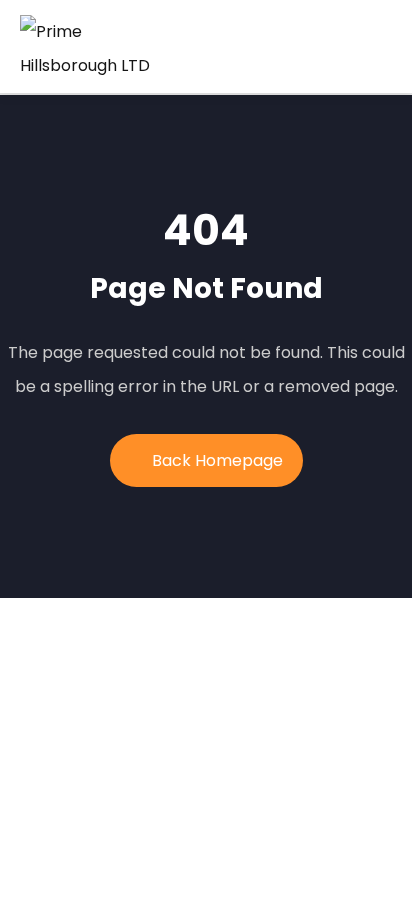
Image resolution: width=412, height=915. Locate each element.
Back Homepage (217, 460)
